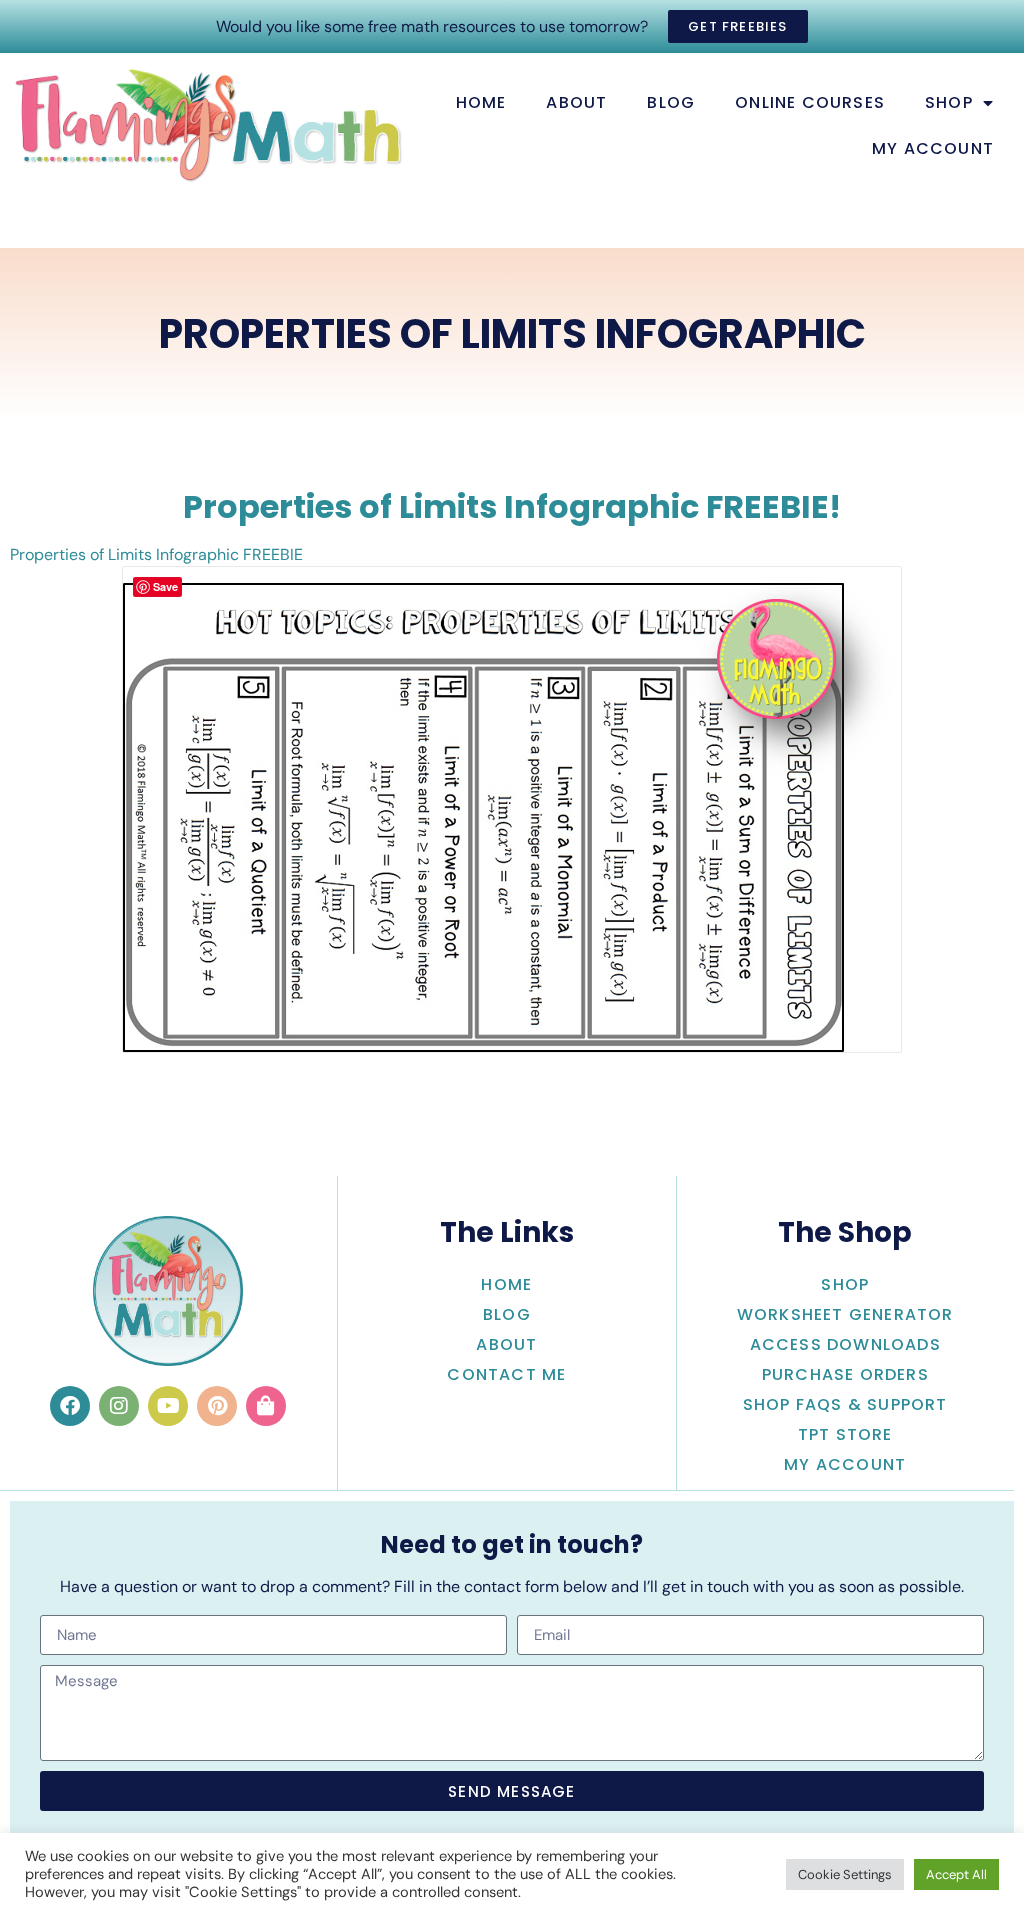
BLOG (671, 102)
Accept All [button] (956, 1874)
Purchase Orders (845, 1374)
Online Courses (810, 102)
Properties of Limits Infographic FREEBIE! (512, 506)
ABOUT (576, 102)
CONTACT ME (506, 1374)
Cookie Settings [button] (845, 1874)
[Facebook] (70, 1406)
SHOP (949, 102)
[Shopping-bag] (266, 1406)
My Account (845, 1464)
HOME (481, 102)
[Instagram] (119, 1406)
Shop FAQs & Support (845, 1404)
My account (933, 148)
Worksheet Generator (845, 1314)
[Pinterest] (217, 1406)
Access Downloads (845, 1344)
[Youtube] (168, 1406)
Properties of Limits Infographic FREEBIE (156, 554)
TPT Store (845, 1434)
